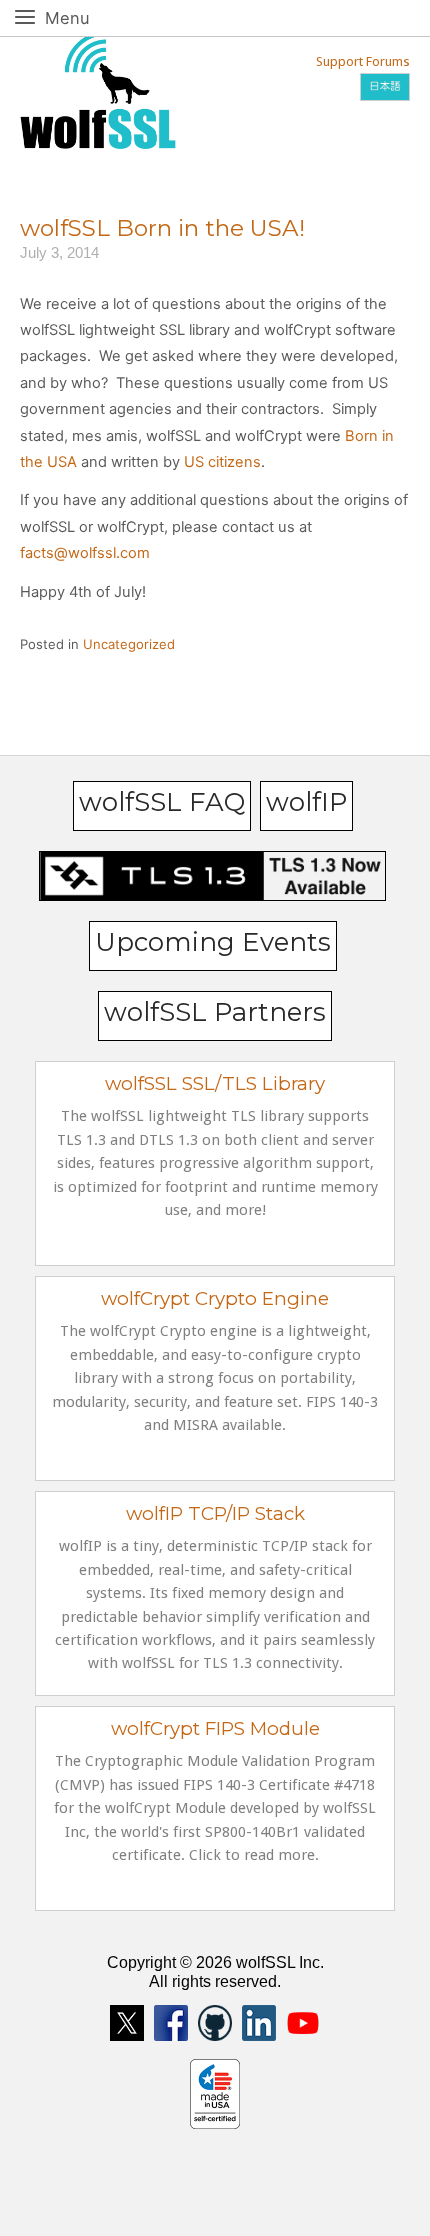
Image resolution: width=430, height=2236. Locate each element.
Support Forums (363, 61)
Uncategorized (129, 644)
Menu (89, 17)
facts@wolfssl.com (85, 553)
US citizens (222, 462)
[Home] (98, 88)
